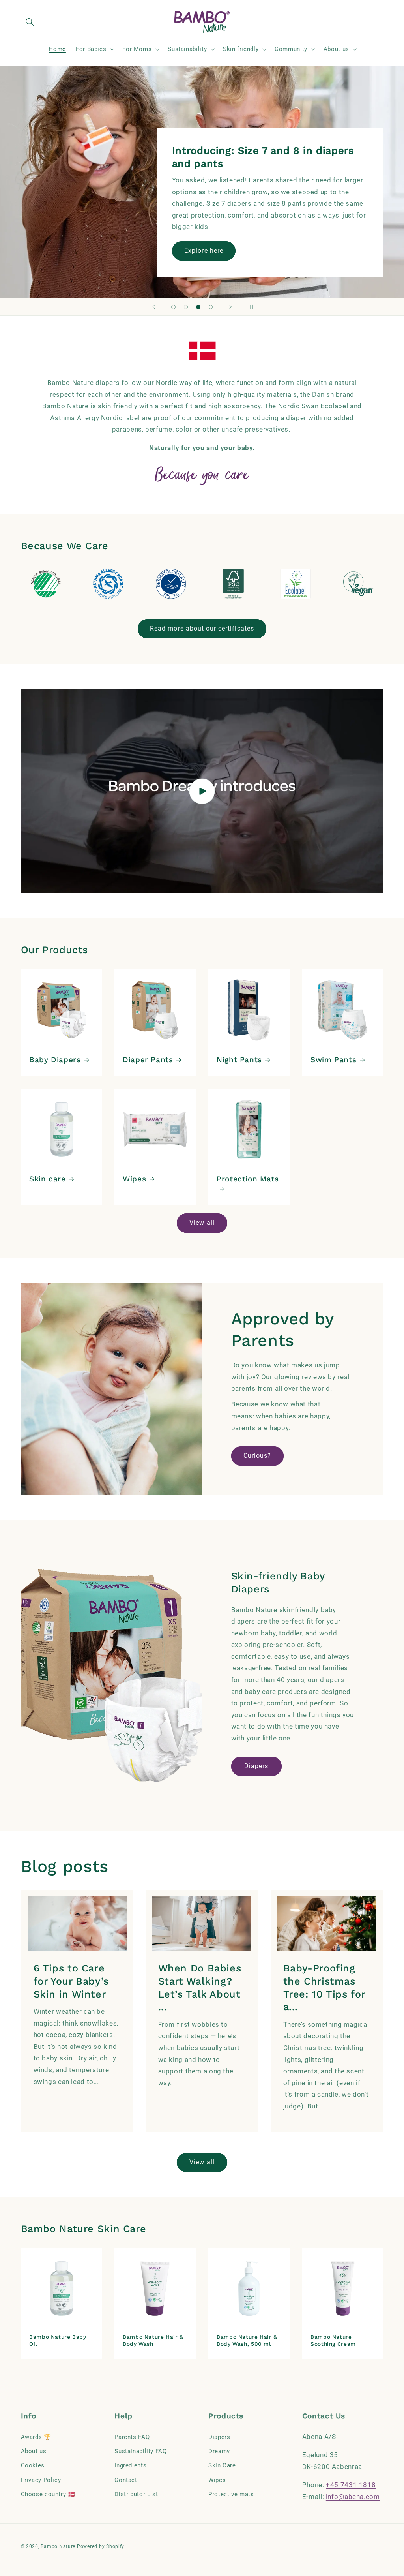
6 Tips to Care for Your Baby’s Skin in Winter (71, 1981)
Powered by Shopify (101, 2546)
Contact (126, 2480)
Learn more (203, 251)
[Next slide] (230, 307)
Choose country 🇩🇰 (48, 2494)
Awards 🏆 (36, 2437)
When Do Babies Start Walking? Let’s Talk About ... (200, 1987)
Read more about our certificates (202, 628)
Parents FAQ (132, 2437)
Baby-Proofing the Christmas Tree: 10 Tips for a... (324, 1987)
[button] (30, 22)
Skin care (48, 1179)
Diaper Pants (148, 1060)
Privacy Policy (41, 2480)
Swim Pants (333, 1060)
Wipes (134, 1179)
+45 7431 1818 (351, 2485)
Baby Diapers (55, 1060)
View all (202, 1223)
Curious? (257, 1456)
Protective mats (231, 2494)
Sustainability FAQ (140, 2451)
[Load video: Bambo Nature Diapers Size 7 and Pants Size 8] (202, 791)
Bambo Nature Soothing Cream (333, 2340)
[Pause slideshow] (251, 307)
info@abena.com (353, 2497)
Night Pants (239, 1060)
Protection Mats (248, 1179)
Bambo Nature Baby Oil (58, 2340)
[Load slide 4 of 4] (211, 307)
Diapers (256, 1766)
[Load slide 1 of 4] (174, 307)
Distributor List (136, 2494)
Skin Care (222, 2465)
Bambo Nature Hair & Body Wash (153, 2340)
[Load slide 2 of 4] (186, 307)
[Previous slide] (153, 307)
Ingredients (130, 2465)
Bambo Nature (58, 2546)
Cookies (33, 2465)
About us (34, 2451)
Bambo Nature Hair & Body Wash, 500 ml (247, 2340)
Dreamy (219, 2451)
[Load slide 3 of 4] (198, 307)
